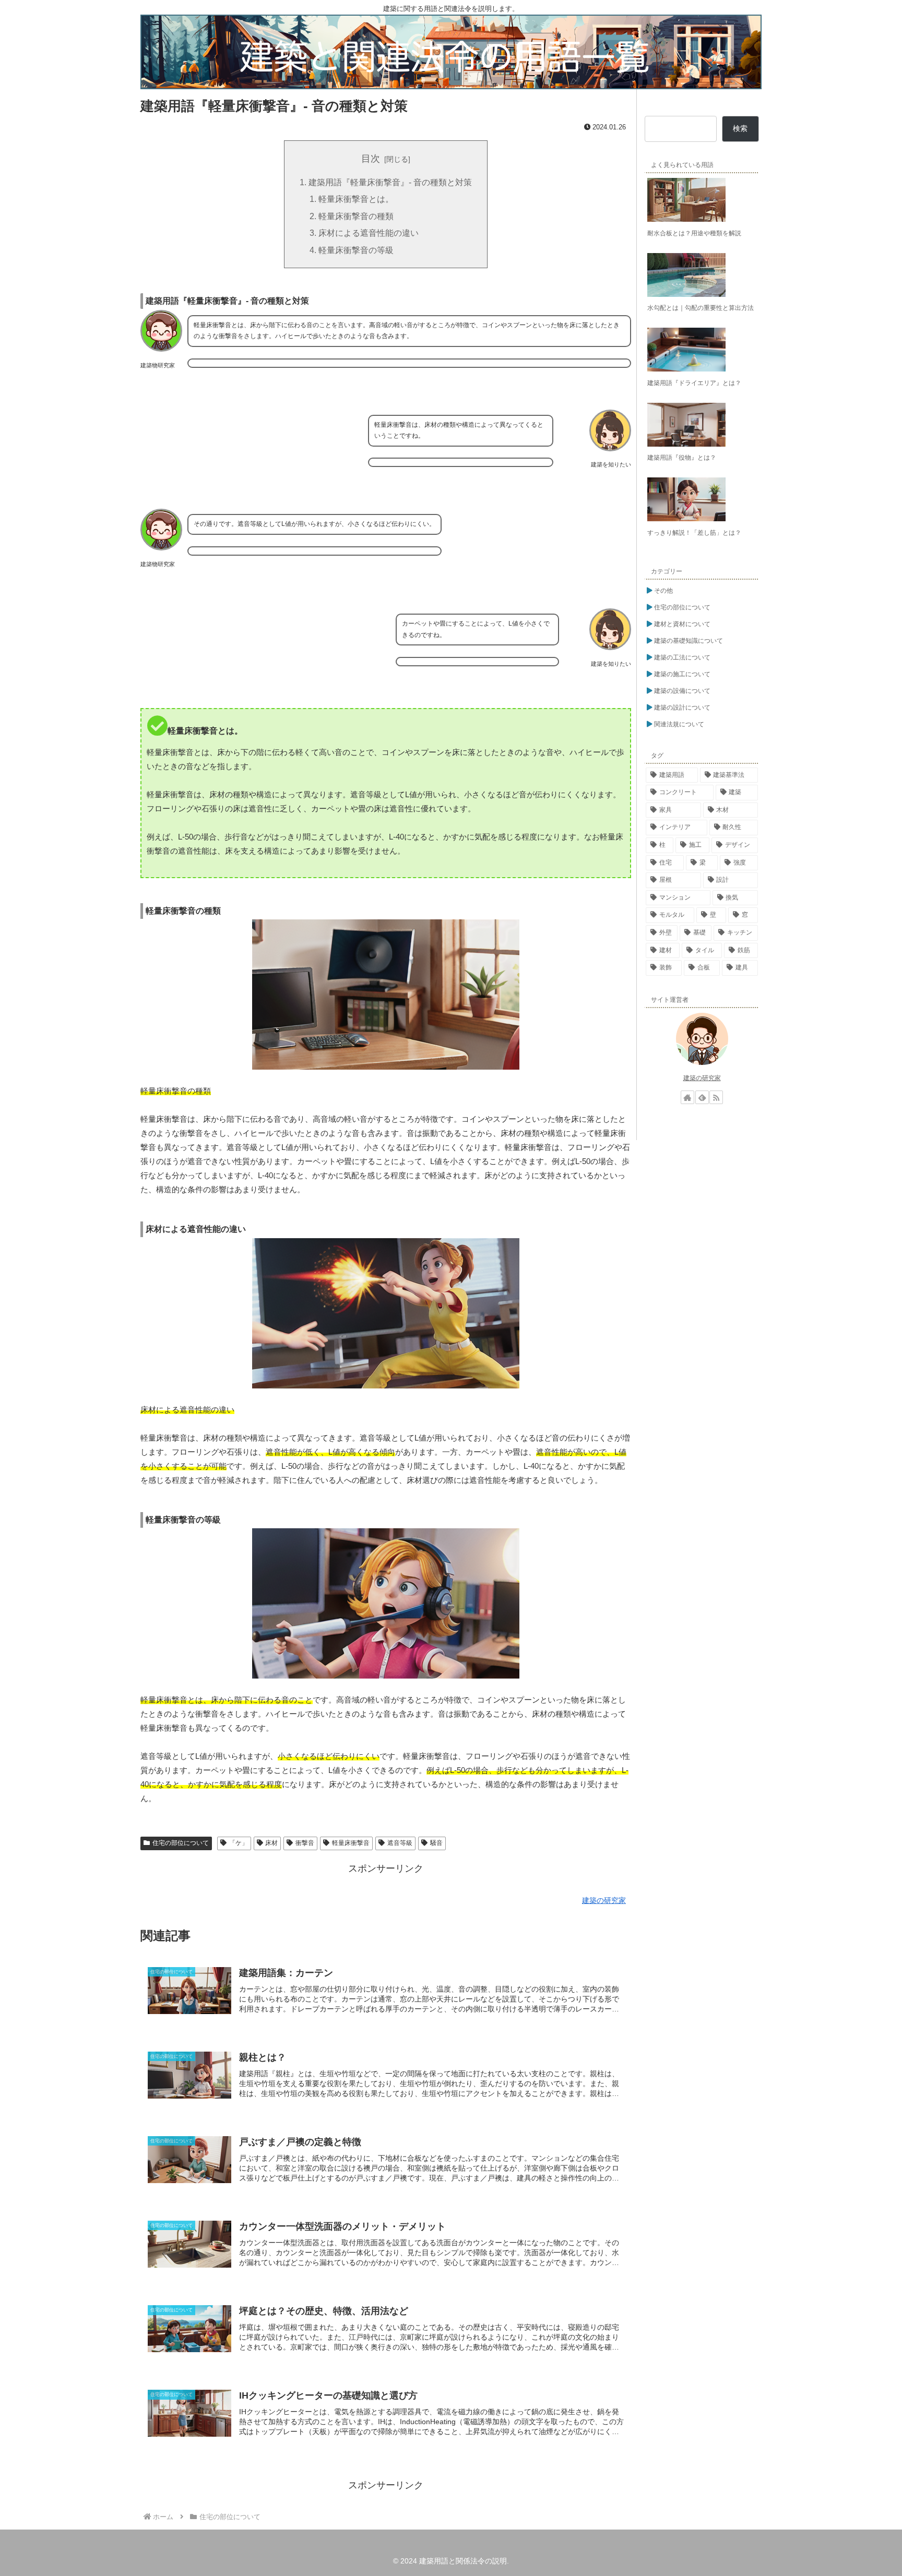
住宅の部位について (181, 1843)
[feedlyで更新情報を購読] (702, 1097)
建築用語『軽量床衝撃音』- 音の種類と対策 (390, 182)
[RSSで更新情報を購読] (716, 1097)
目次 (371, 159)
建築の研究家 (702, 1078)
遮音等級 (400, 1843)
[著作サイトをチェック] (687, 1097)
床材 (271, 1843)
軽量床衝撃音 (351, 1843)
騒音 (436, 1843)
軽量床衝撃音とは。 (356, 199)
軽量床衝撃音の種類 (356, 216)
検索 (740, 128)
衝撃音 (305, 1843)
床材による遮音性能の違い (369, 233)
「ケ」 (239, 1843)
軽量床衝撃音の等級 (356, 250)
